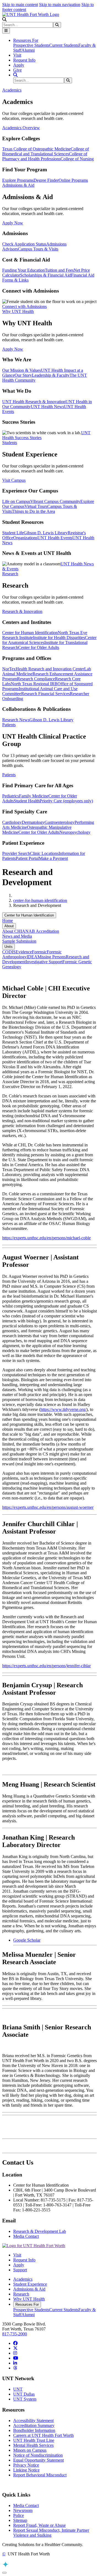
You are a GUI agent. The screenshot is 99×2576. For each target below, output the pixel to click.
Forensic (39, 952)
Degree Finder (46, 180)
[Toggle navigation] (6, 31)
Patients (9, 775)
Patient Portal (27, 858)
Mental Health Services (33, 2445)
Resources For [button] (26, 40)
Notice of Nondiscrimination (38, 2455)
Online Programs (73, 180)
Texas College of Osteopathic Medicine (36, 149)
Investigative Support (44, 962)
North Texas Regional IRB (34, 684)
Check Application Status (24, 244)
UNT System (25, 2399)
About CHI (12, 931)
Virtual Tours (36, 506)
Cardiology (12, 822)
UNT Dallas (24, 2394)
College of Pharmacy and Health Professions (45, 156)
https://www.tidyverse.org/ (63, 1409)
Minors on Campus (30, 2450)
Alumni (28, 50)
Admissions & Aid (29, 2289)
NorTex (9, 669)
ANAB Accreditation (41, 931)
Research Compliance (36, 679)
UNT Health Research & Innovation (34, 402)
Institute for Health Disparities (59, 638)
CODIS (9, 952)
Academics (23, 2279)
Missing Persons (52, 957)
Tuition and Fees (59, 270)
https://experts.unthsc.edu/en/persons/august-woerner (48, 1507)
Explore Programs (18, 180)
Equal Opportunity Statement (38, 2460)
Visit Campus (14, 480)
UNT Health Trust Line (34, 2440)
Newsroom (23, 2510)
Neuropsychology (75, 832)
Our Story (23, 375)
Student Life (13, 533)
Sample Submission (19, 941)
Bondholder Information (34, 2430)
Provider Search (16, 853)
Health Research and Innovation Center (50, 669)
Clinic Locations (44, 853)
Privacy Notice (26, 2465)
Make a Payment (53, 858)
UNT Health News (47, 407)
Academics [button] (12, 90)
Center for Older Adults (39, 647)
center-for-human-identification (40, 900)
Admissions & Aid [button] (18, 185)
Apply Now (13, 223)
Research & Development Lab (40, 2231)
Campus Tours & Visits (38, 249)
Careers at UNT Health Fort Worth (43, 2435)
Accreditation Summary (34, 2425)
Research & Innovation (22, 611)
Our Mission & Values (22, 370)
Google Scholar (27, 1940)
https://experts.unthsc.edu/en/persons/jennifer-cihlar (46, 1666)
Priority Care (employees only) (66, 801)
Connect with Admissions (24, 306)
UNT (18, 2389)
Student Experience (30, 2284)
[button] (4, 19)
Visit (17, 55)
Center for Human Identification (30, 633)
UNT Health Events (55, 538)
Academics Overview (21, 128)
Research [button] (10, 574)
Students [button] (10, 443)
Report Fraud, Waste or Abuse (39, 2525)
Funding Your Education (24, 270)
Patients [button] (9, 725)
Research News (16, 720)
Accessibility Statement (33, 2420)
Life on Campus (16, 501)
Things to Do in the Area (33, 511)
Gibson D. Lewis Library (46, 533)
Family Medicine (34, 796)
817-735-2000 (15, 2334)
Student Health (27, 801)
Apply (19, 65)
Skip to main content (20, 5)
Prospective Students (31, 45)
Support (20, 2270)
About (9, 926)
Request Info (24, 60)
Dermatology (33, 822)
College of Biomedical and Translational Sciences (46, 151)
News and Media (17, 936)
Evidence (24, 952)
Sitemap (20, 2520)
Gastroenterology (60, 822)
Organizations (25, 538)
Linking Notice (26, 2470)
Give (17, 70)
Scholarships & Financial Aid (46, 275)
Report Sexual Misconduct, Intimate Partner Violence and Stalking (51, 2533)
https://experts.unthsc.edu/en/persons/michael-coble (46, 1238)
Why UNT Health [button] (18, 311)
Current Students (64, 45)
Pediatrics (11, 796)
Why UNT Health (29, 2299)
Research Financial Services (46, 694)
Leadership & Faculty (51, 375)
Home (8, 920)
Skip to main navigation (60, 5)
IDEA (32, 957)
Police (19, 2515)
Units (9, 947)
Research (21, 2294)
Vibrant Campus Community (55, 501)
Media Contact (26, 2236)
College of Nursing (77, 159)
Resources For (27, 2304)
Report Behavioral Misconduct (40, 2475)
